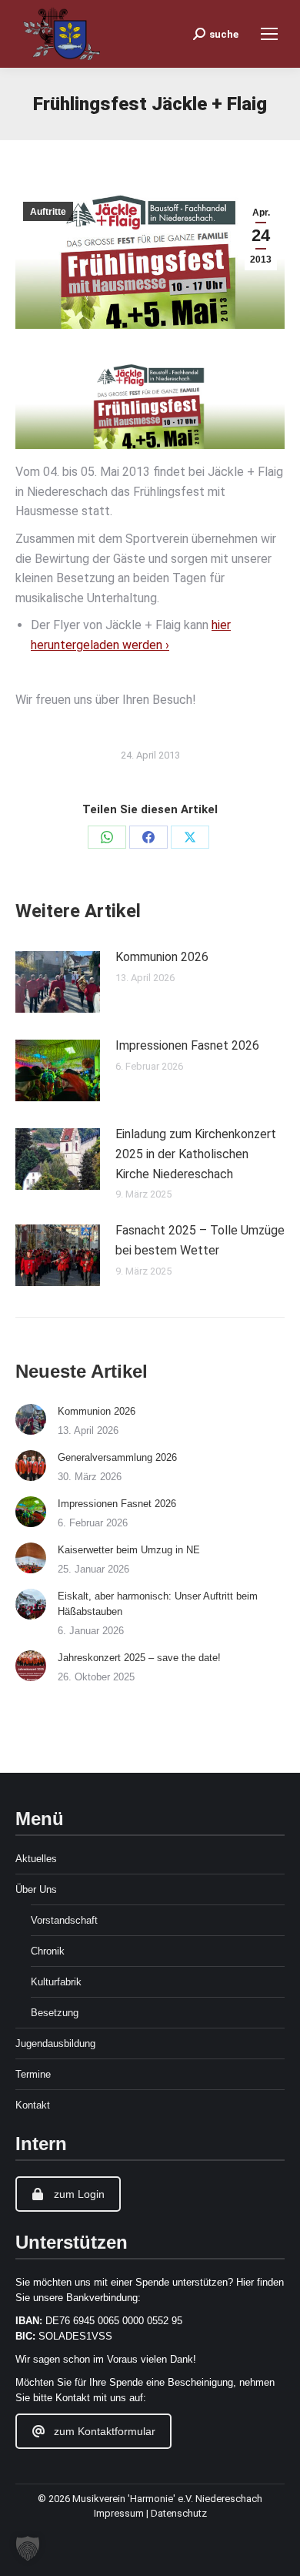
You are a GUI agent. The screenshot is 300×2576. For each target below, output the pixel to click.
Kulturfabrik (56, 1982)
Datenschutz (179, 2513)
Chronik (48, 1951)
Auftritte (48, 212)
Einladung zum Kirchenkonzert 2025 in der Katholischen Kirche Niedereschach (196, 1154)
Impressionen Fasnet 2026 (187, 1045)
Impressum (120, 2513)
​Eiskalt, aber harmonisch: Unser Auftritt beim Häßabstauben (158, 1604)
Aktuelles (36, 1859)
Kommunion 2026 (162, 957)
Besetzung (55, 2013)
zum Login (79, 2194)
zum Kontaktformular (105, 2431)
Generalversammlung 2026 (117, 1457)
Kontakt (33, 2105)
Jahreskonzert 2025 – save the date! (139, 1658)
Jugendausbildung (55, 2043)
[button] (28, 2548)
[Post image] (58, 982)
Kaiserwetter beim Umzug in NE (129, 1550)
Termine (33, 2074)
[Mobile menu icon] (269, 34)
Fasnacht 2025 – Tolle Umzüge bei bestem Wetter (200, 1240)
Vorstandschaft (64, 1920)
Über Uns (36, 1889)
